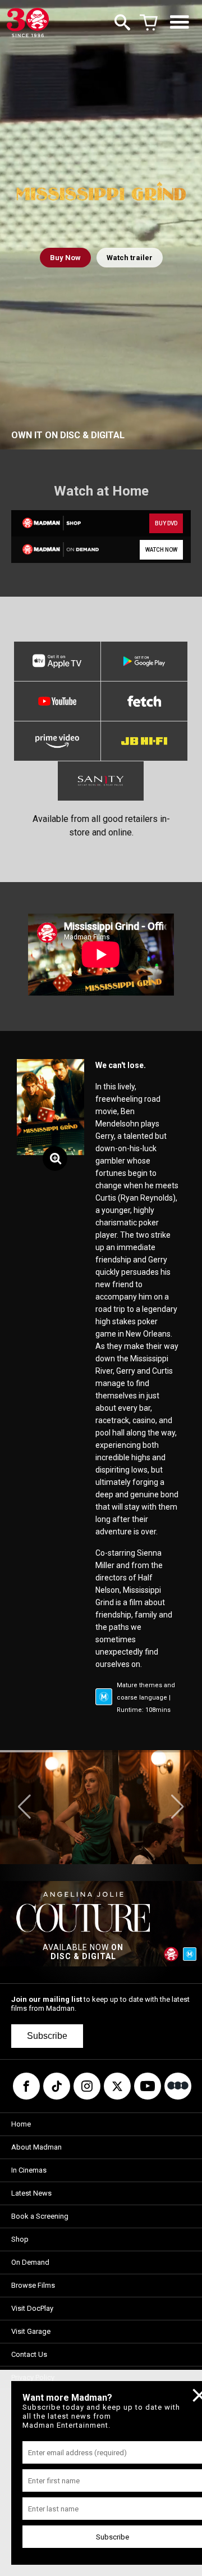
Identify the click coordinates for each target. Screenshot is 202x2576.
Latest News (31, 2193)
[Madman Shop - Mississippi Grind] (55, 523)
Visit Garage (31, 2331)
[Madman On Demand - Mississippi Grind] (55, 550)
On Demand (30, 2262)
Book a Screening (40, 2216)
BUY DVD (166, 523)
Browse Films (33, 2285)
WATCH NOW (161, 550)
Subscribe (47, 2036)
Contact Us (29, 2354)
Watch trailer (130, 258)
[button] (24, 1807)
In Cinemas (29, 2170)
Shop (20, 2239)
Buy (65, 258)
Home (21, 2124)
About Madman (36, 2147)
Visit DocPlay (32, 2308)
